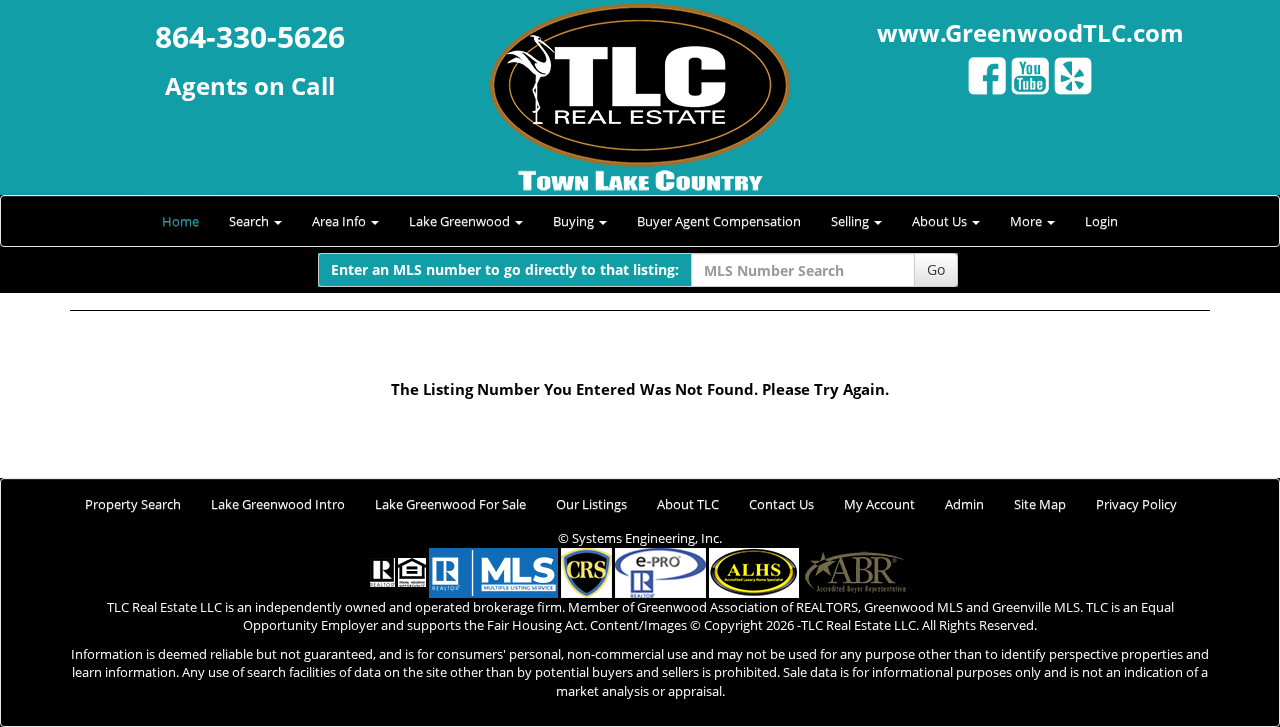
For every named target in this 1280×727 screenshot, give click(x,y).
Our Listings (591, 504)
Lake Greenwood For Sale (450, 504)
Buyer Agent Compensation (719, 221)
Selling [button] (851, 221)
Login (1101, 221)
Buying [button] (575, 221)
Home (180, 221)
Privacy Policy (1136, 504)
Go (936, 269)
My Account (879, 504)
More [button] (1027, 221)
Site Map (1040, 504)
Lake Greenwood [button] (461, 221)
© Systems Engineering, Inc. (640, 538)
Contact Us (781, 504)
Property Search (133, 504)
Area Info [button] (340, 221)
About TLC (688, 504)
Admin (964, 504)
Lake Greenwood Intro (278, 504)
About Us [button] (941, 221)
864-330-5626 (250, 36)
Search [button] (250, 221)
